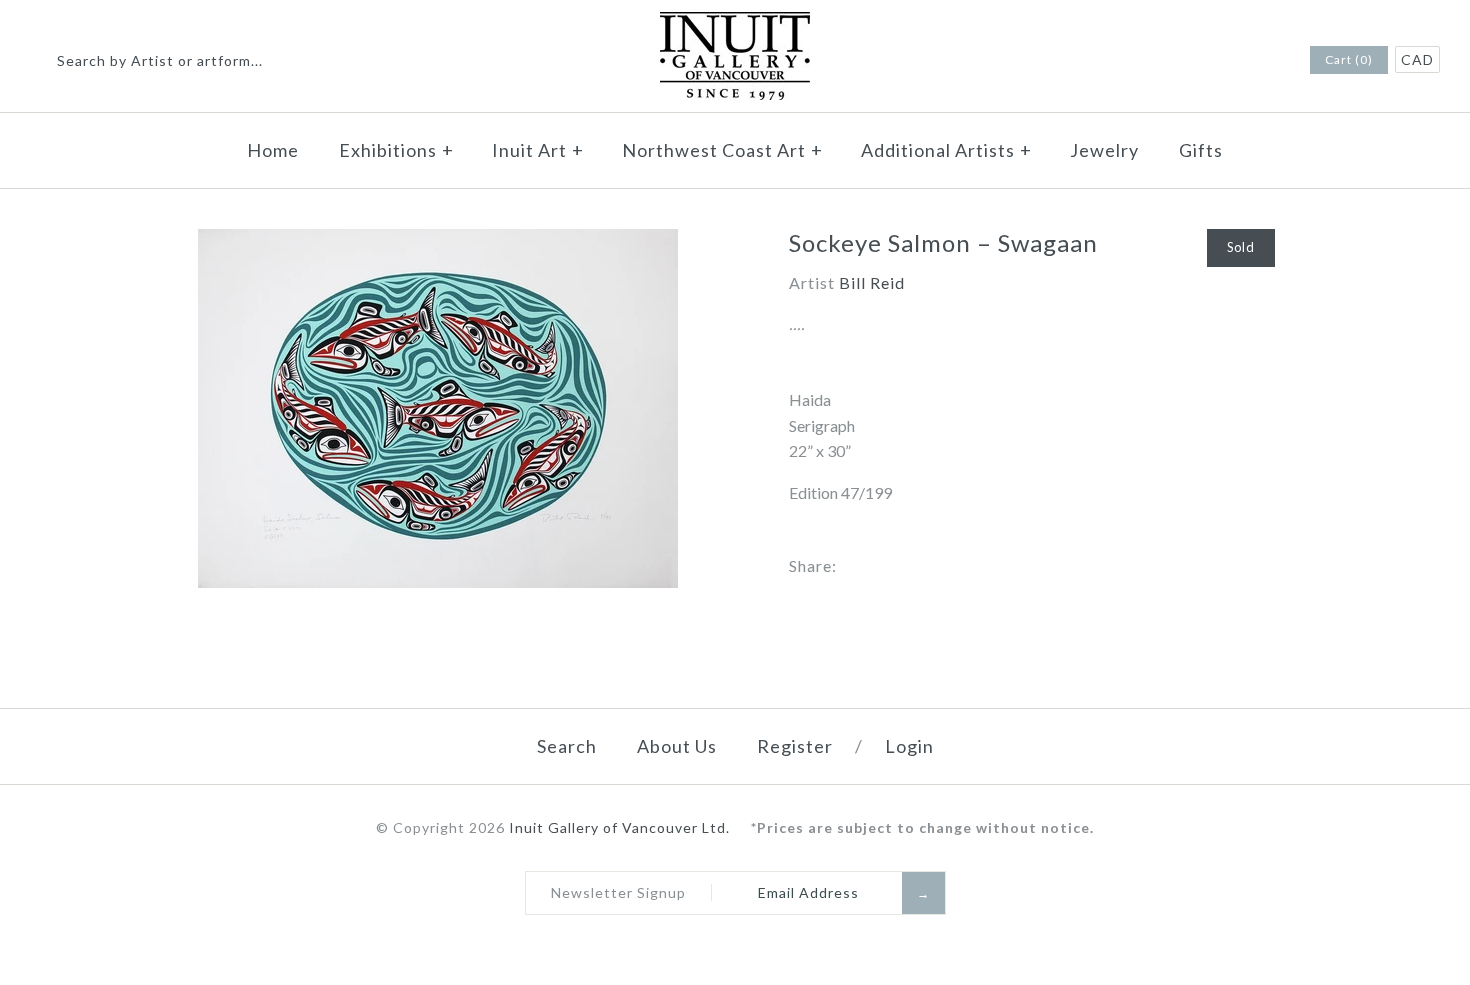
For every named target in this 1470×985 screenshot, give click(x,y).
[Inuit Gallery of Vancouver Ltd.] (735, 24)
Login (909, 746)
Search (567, 746)
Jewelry (1104, 150)
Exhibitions (396, 150)
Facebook (1239, 61)
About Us (677, 746)
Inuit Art (538, 150)
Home (273, 150)
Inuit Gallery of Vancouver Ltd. (621, 827)
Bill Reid (872, 282)
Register (795, 746)
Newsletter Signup (618, 892)
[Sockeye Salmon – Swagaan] (438, 241)
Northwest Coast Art (722, 150)
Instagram (1265, 61)
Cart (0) (1349, 59)
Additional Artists (946, 150)
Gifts (1201, 150)
